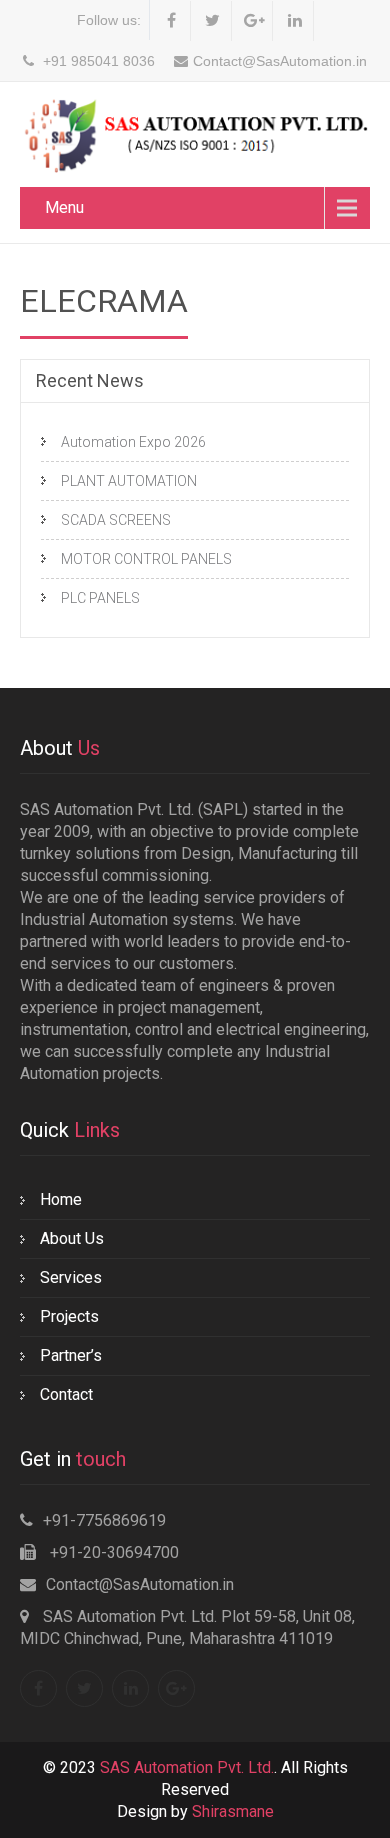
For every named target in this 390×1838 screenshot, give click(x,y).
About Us (72, 1238)
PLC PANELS (100, 598)
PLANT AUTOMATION (129, 481)
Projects (69, 1316)
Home (61, 1199)
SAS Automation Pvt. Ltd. (187, 1767)
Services (71, 1277)
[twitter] (213, 21)
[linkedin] (295, 21)
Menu (64, 207)
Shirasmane (233, 1811)
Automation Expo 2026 (133, 442)
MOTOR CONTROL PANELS (146, 559)
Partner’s (71, 1355)
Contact (66, 1394)
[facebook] (172, 21)
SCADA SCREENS (116, 520)
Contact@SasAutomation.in (140, 1584)
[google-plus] (254, 21)
